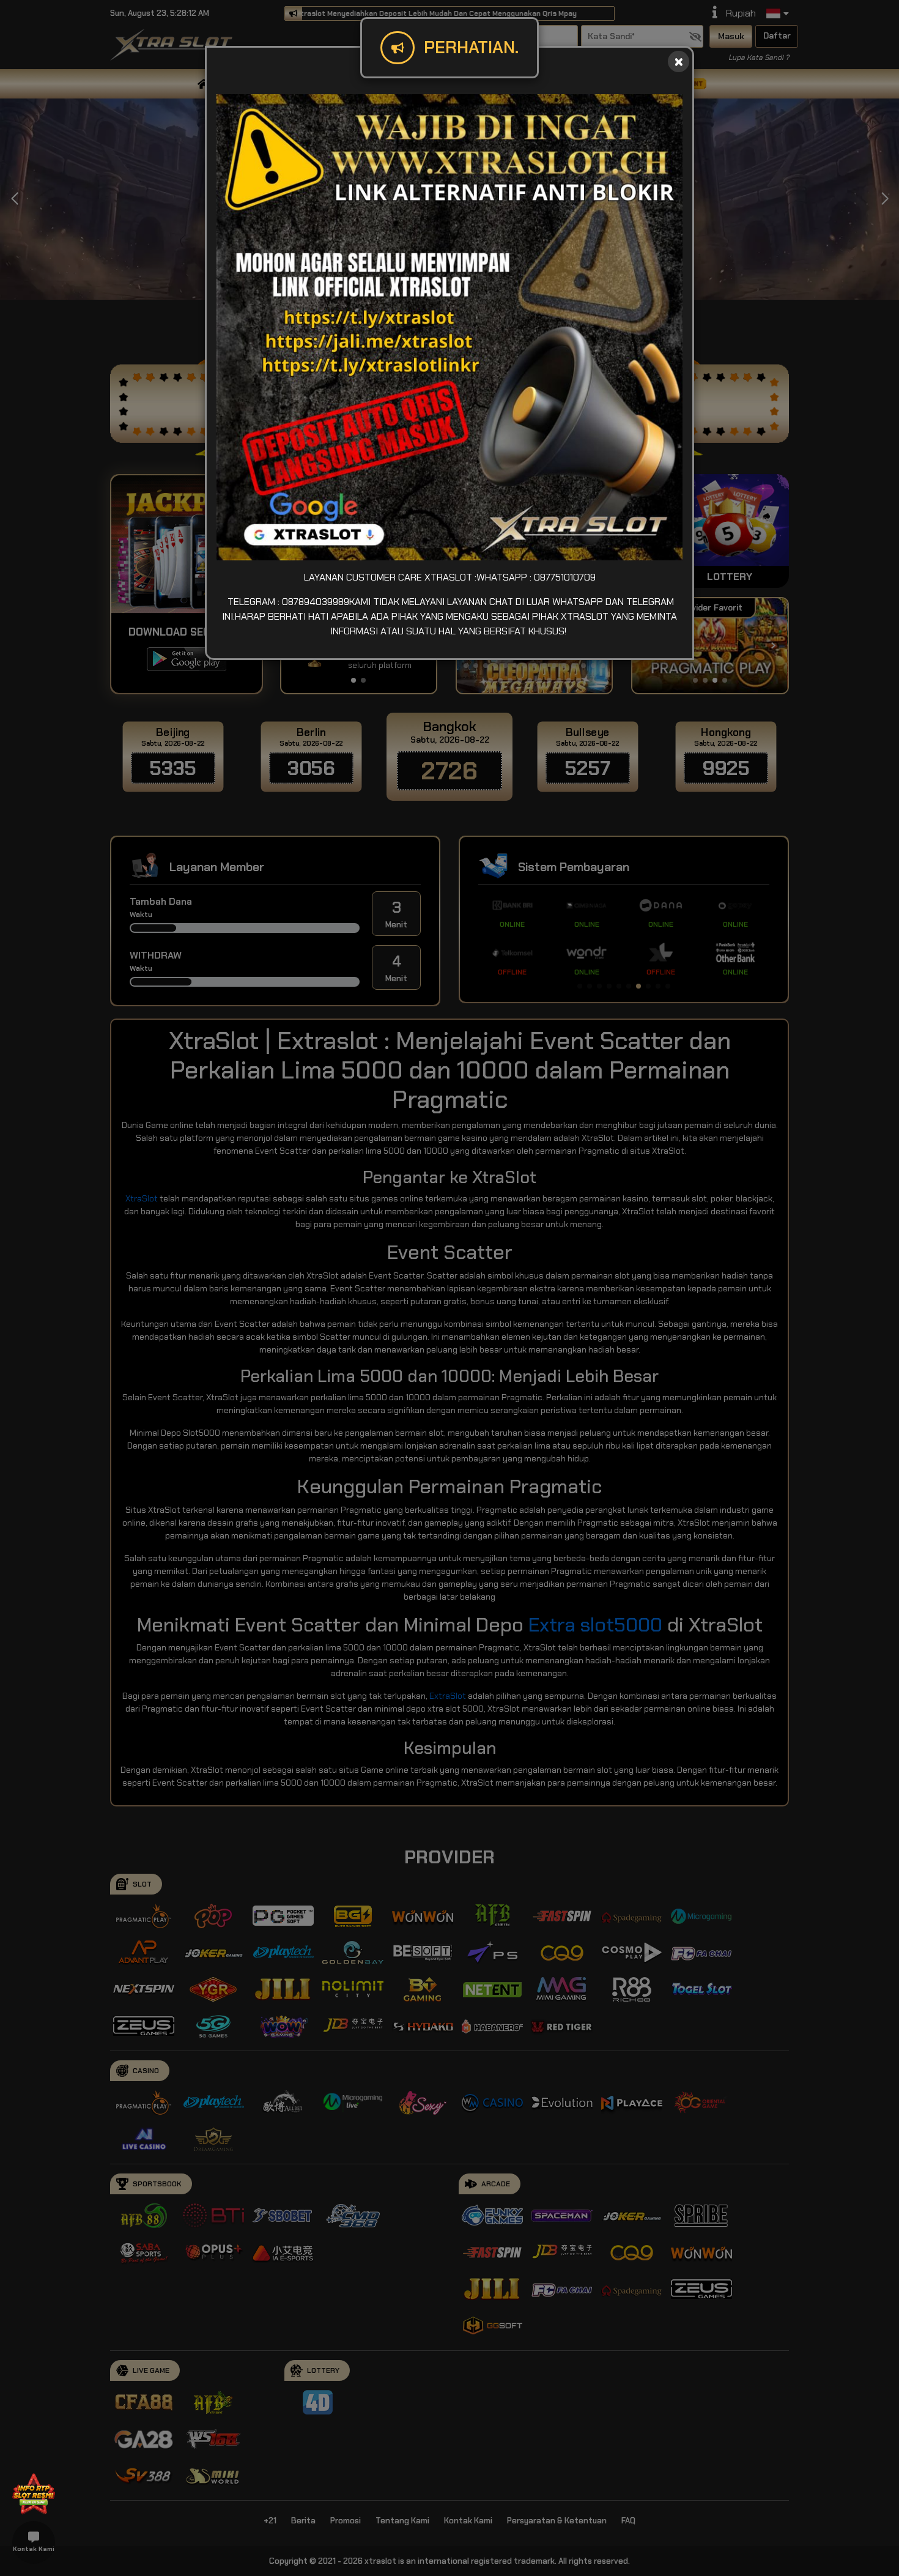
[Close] (679, 61)
